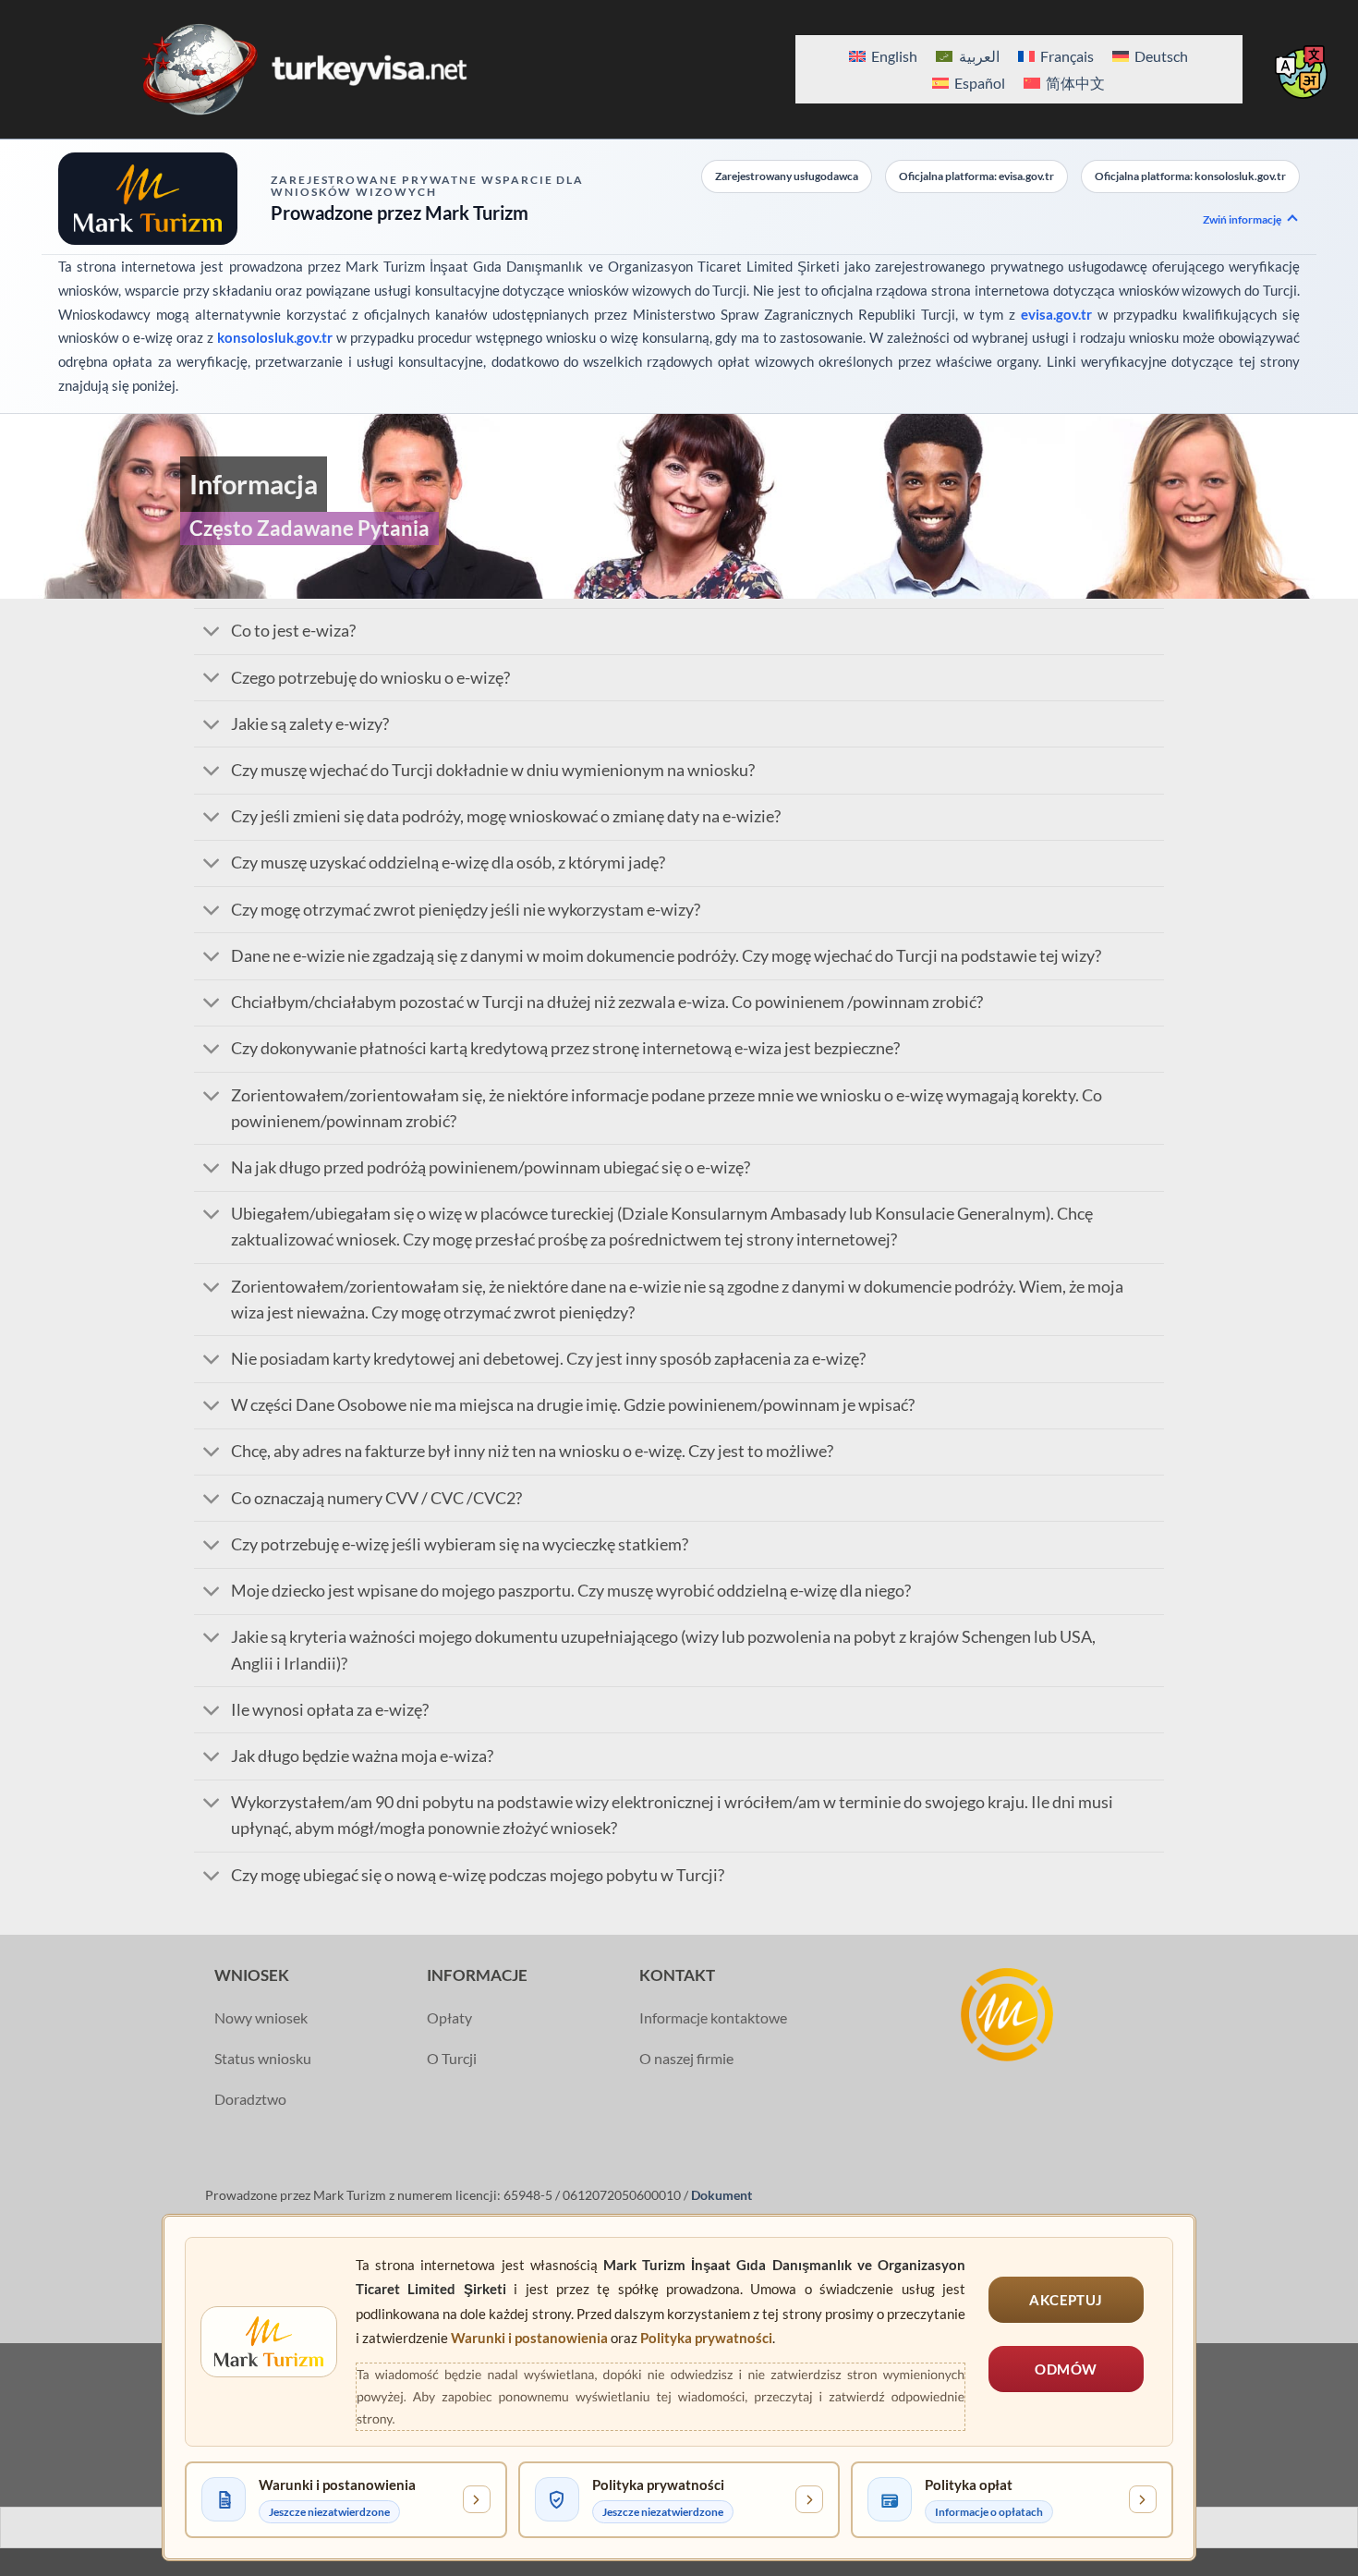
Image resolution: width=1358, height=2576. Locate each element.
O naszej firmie (686, 2058)
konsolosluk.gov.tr (275, 337)
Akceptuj (1066, 2300)
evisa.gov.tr (1056, 314)
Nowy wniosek (261, 2017)
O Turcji (452, 2058)
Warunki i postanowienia (529, 2338)
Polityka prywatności (706, 2338)
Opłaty (449, 2017)
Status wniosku (263, 2058)
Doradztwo (250, 2099)
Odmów (1066, 2369)
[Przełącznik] (212, 633)
